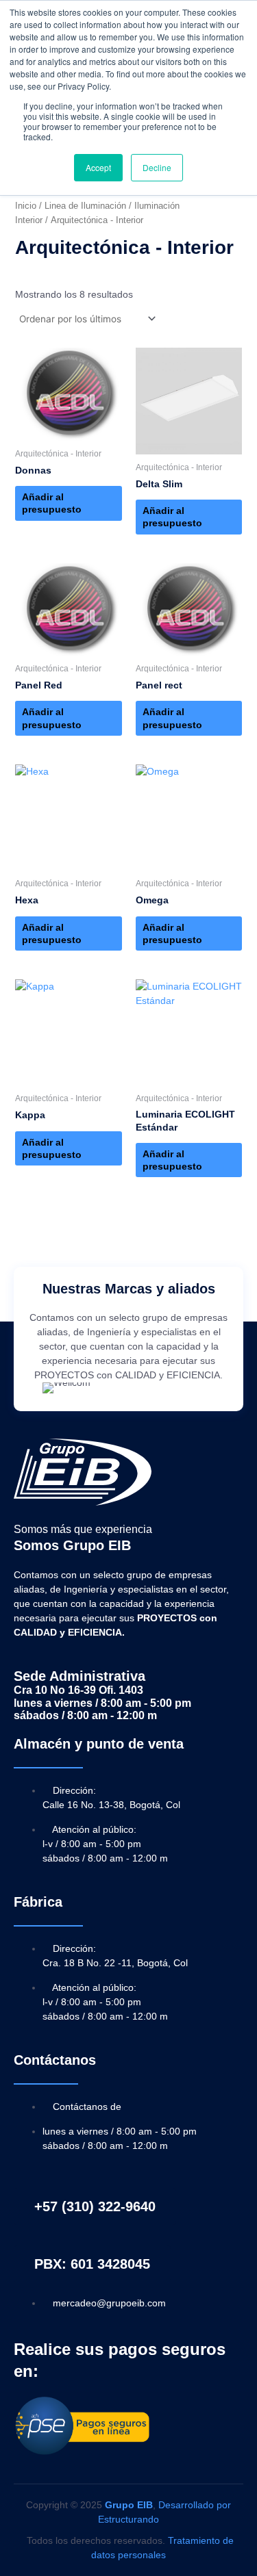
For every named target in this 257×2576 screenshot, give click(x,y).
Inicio (26, 206)
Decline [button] (157, 167)
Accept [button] (98, 167)
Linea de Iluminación (85, 206)
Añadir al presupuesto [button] (52, 503)
